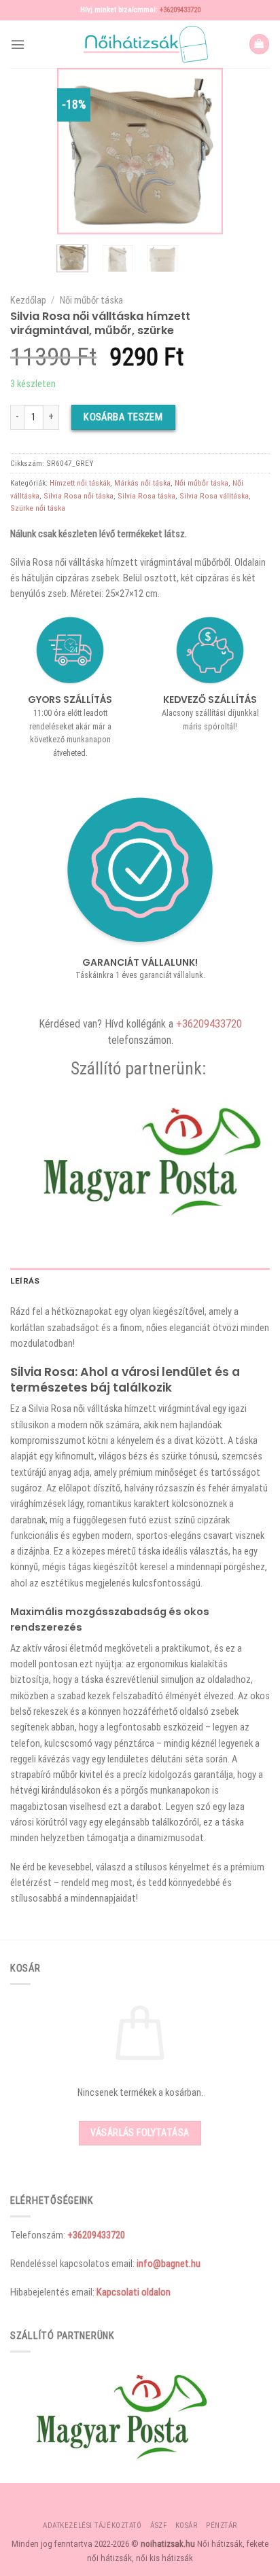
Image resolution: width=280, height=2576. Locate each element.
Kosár (187, 2525)
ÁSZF (158, 2525)
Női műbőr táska (91, 300)
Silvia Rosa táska (146, 496)
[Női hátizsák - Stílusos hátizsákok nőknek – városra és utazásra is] (140, 44)
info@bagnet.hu (169, 2264)
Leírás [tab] (25, 1281)
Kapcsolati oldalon (134, 2292)
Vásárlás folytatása (140, 2133)
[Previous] (77, 151)
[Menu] (18, 44)
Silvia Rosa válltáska (214, 496)
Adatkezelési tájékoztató (92, 2525)
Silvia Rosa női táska (78, 496)
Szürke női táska (38, 508)
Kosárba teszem (123, 417)
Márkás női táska (142, 483)
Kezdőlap (28, 300)
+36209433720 (180, 10)
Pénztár (222, 2525)
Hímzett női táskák (80, 483)
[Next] (203, 151)
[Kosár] (259, 44)
